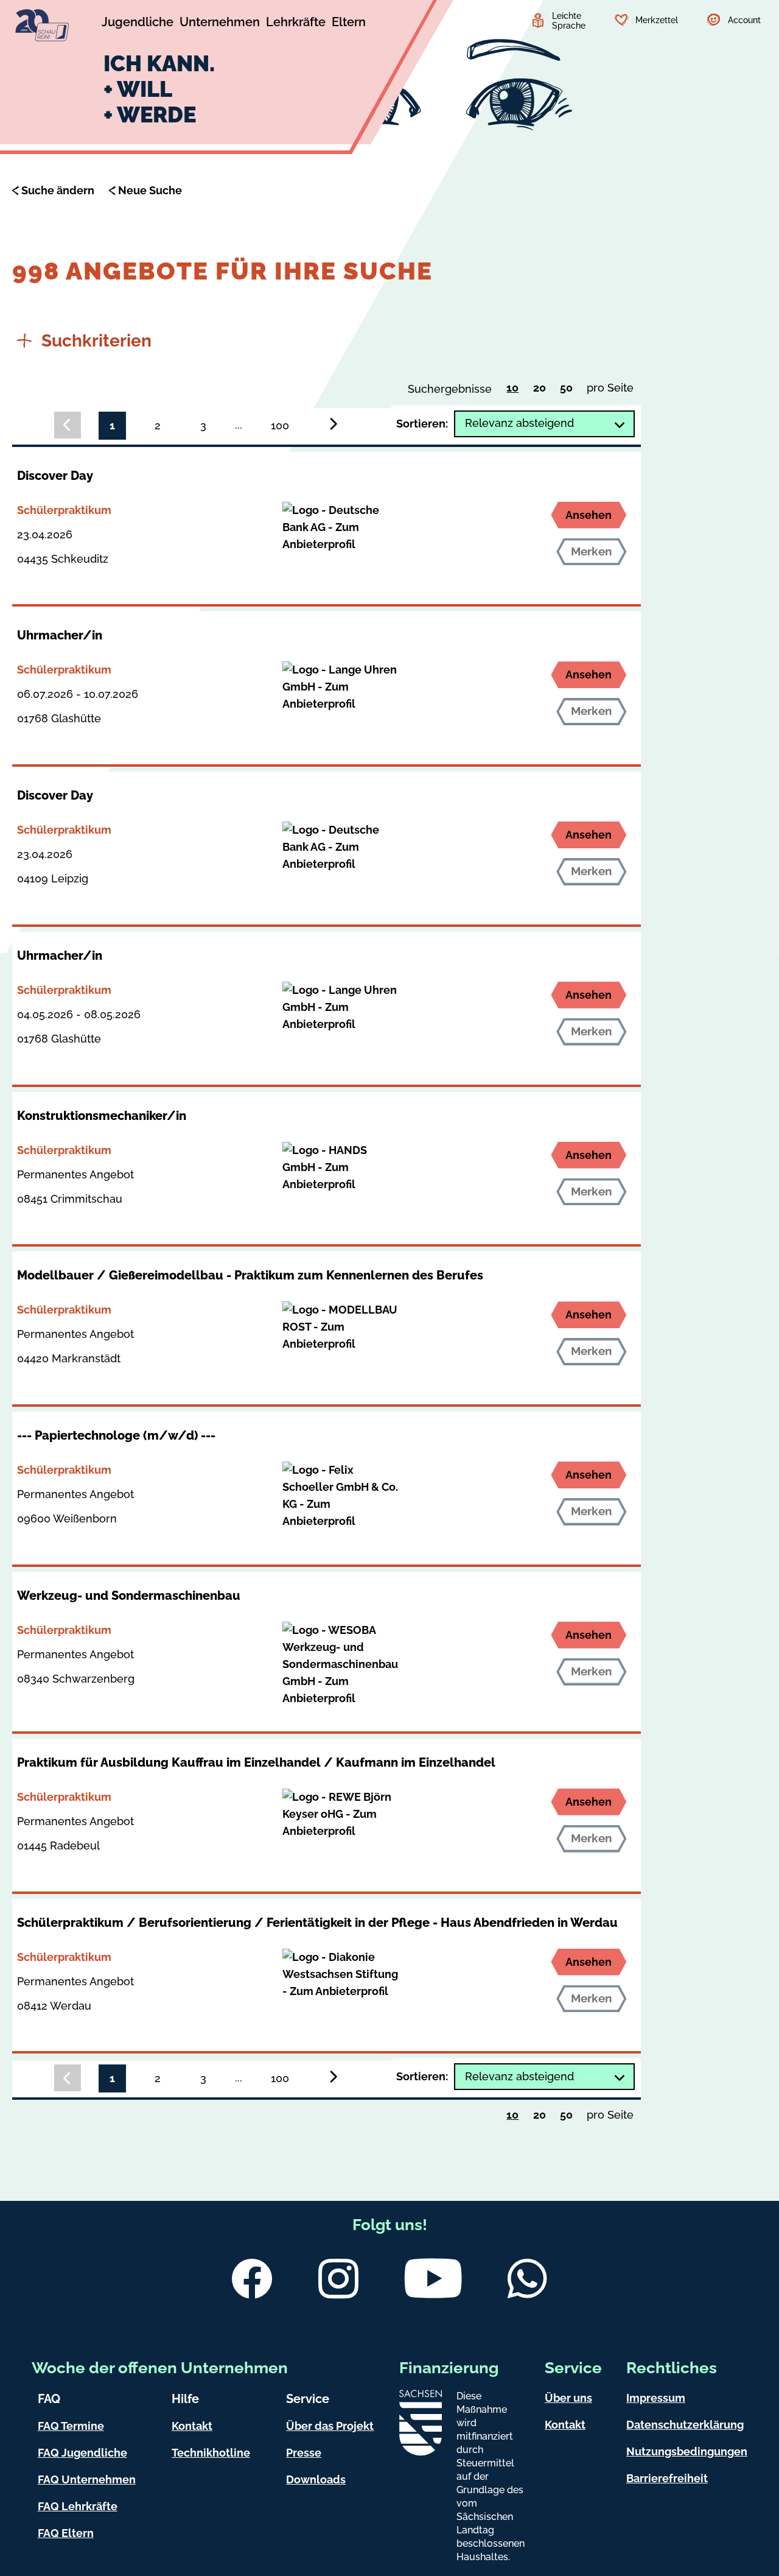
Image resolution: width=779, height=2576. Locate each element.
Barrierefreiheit (667, 2478)
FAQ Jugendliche (82, 2453)
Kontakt (192, 2426)
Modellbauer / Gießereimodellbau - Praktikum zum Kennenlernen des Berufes (250, 1275)
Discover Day (55, 476)
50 (569, 390)
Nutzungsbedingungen (687, 2451)
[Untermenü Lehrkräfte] (296, 24)
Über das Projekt (330, 2426)
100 (280, 425)
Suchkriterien (96, 341)
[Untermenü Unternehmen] (220, 24)
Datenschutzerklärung (685, 2425)
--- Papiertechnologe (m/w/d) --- (116, 1435)
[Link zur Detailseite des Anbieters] (340, 527)
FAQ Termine (71, 2426)
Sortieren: (422, 424)
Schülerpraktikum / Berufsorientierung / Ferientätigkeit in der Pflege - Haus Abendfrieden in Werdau (317, 1923)
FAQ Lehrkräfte (78, 2506)
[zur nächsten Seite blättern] (334, 424)
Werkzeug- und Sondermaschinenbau (129, 1596)
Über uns (568, 2398)
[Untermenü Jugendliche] (138, 24)
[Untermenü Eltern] (349, 24)
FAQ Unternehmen (87, 2479)
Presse (304, 2453)
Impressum (656, 2398)
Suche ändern (58, 190)
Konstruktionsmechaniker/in (102, 1116)
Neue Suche (150, 190)
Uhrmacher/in (60, 635)
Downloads (316, 2479)
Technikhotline (211, 2453)
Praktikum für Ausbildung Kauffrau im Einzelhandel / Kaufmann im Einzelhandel (256, 1762)
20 (543, 390)
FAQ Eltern (66, 2533)
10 (516, 390)
